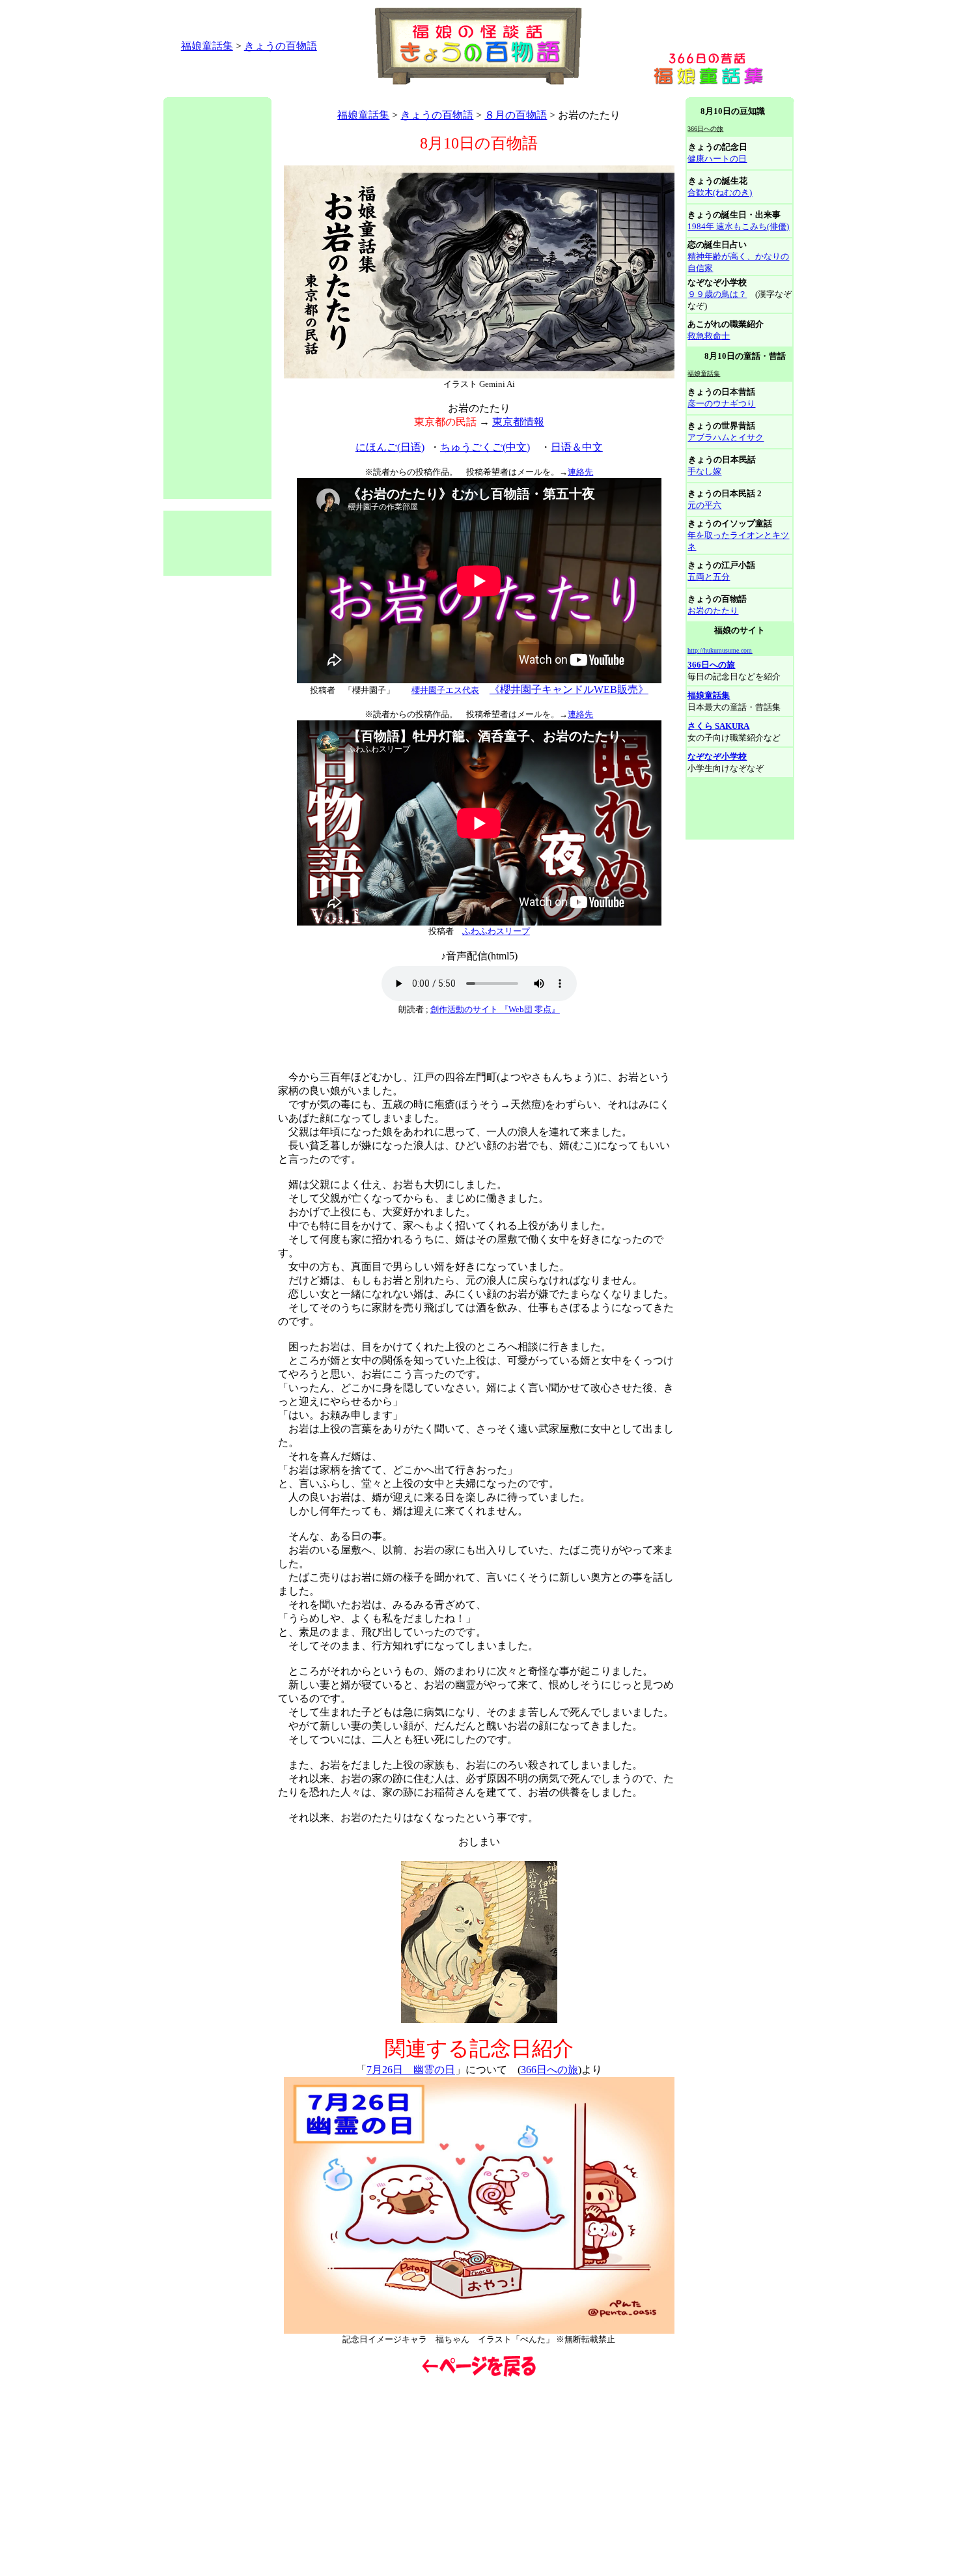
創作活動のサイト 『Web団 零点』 (495, 1009)
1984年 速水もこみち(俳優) (738, 226)
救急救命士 (709, 336)
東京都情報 (518, 422)
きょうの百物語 (281, 46)
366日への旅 (549, 2070)
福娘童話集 (207, 46)
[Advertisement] (400, 92)
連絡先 (580, 472)
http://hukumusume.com (720, 650)
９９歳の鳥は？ (717, 294)
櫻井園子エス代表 (445, 690)
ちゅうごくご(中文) (485, 447)
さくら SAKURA (718, 726)
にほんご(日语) (390, 447)
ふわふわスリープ (496, 931)
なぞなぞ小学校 (717, 757)
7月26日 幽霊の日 (411, 2070)
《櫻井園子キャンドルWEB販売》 (569, 689)
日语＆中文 (577, 447)
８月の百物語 (516, 115)
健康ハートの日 (717, 159)
